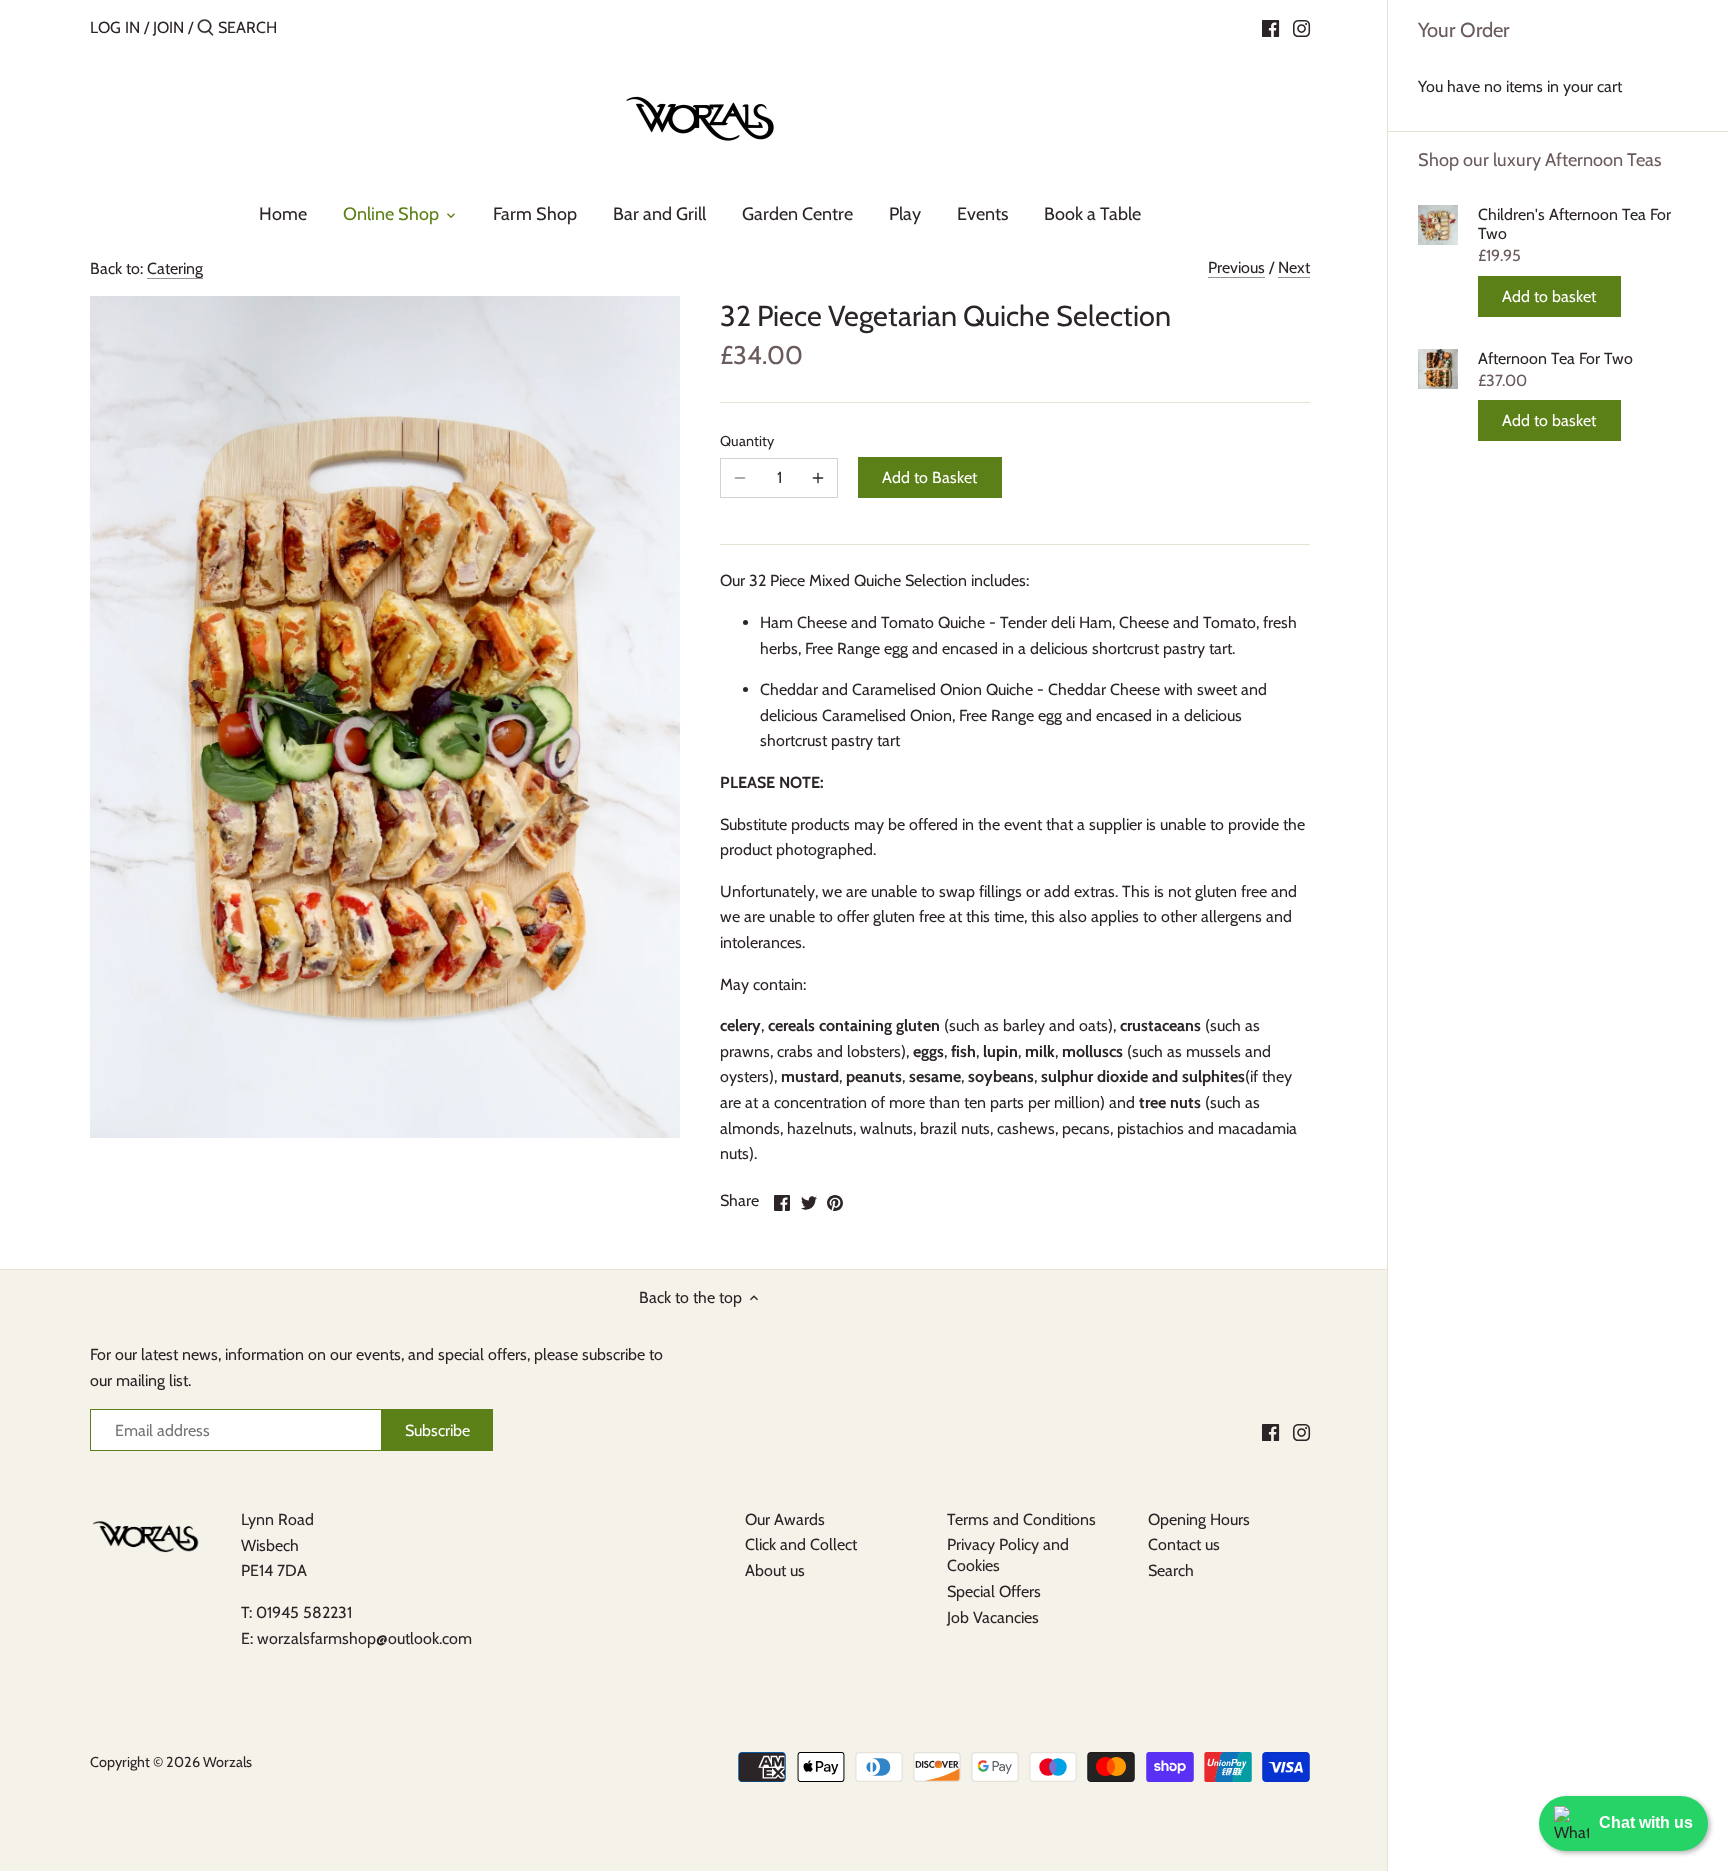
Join (168, 27)
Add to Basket (929, 477)
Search (1171, 1570)
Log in (115, 27)
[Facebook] (1270, 27)
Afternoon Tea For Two (1555, 358)
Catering (175, 268)
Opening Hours (1199, 1519)
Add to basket (1549, 296)
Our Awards (785, 1519)
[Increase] (818, 478)
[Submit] (205, 29)
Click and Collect (801, 1544)
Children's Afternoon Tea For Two (1574, 224)
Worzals (227, 1762)
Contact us (1184, 1544)
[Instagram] (1301, 27)
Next (1294, 267)
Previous (1236, 267)
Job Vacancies (993, 1617)
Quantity (747, 441)
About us (775, 1570)
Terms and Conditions (1021, 1519)
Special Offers (994, 1591)
